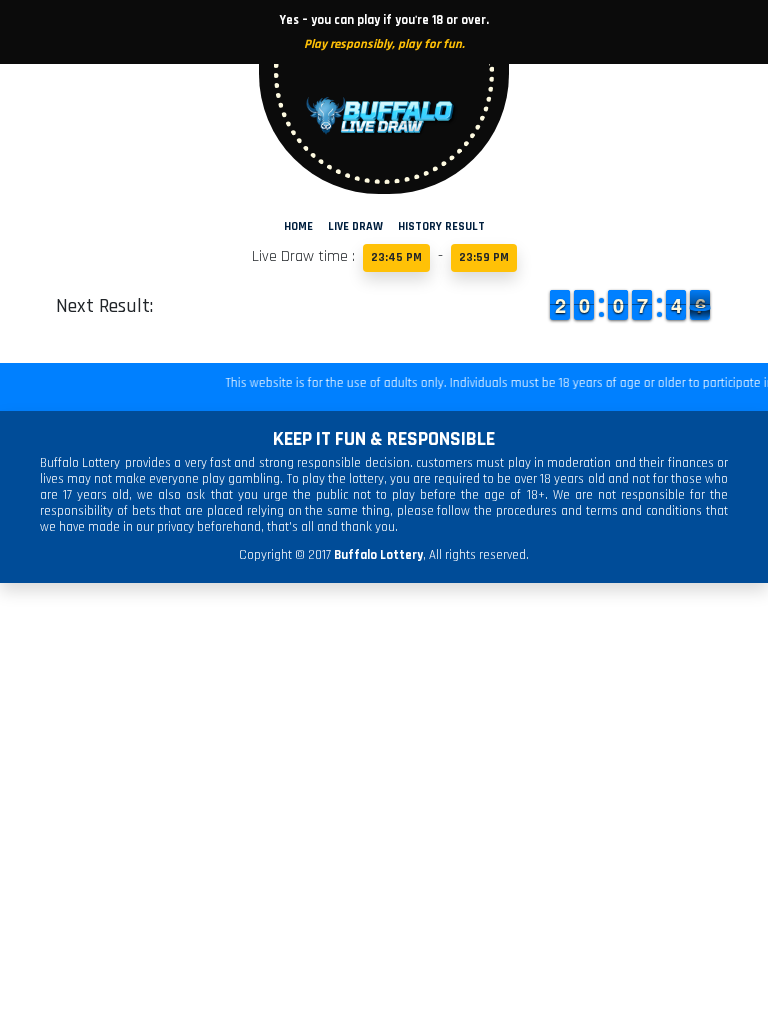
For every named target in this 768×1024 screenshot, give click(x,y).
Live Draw (355, 226)
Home (298, 226)
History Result (441, 226)
